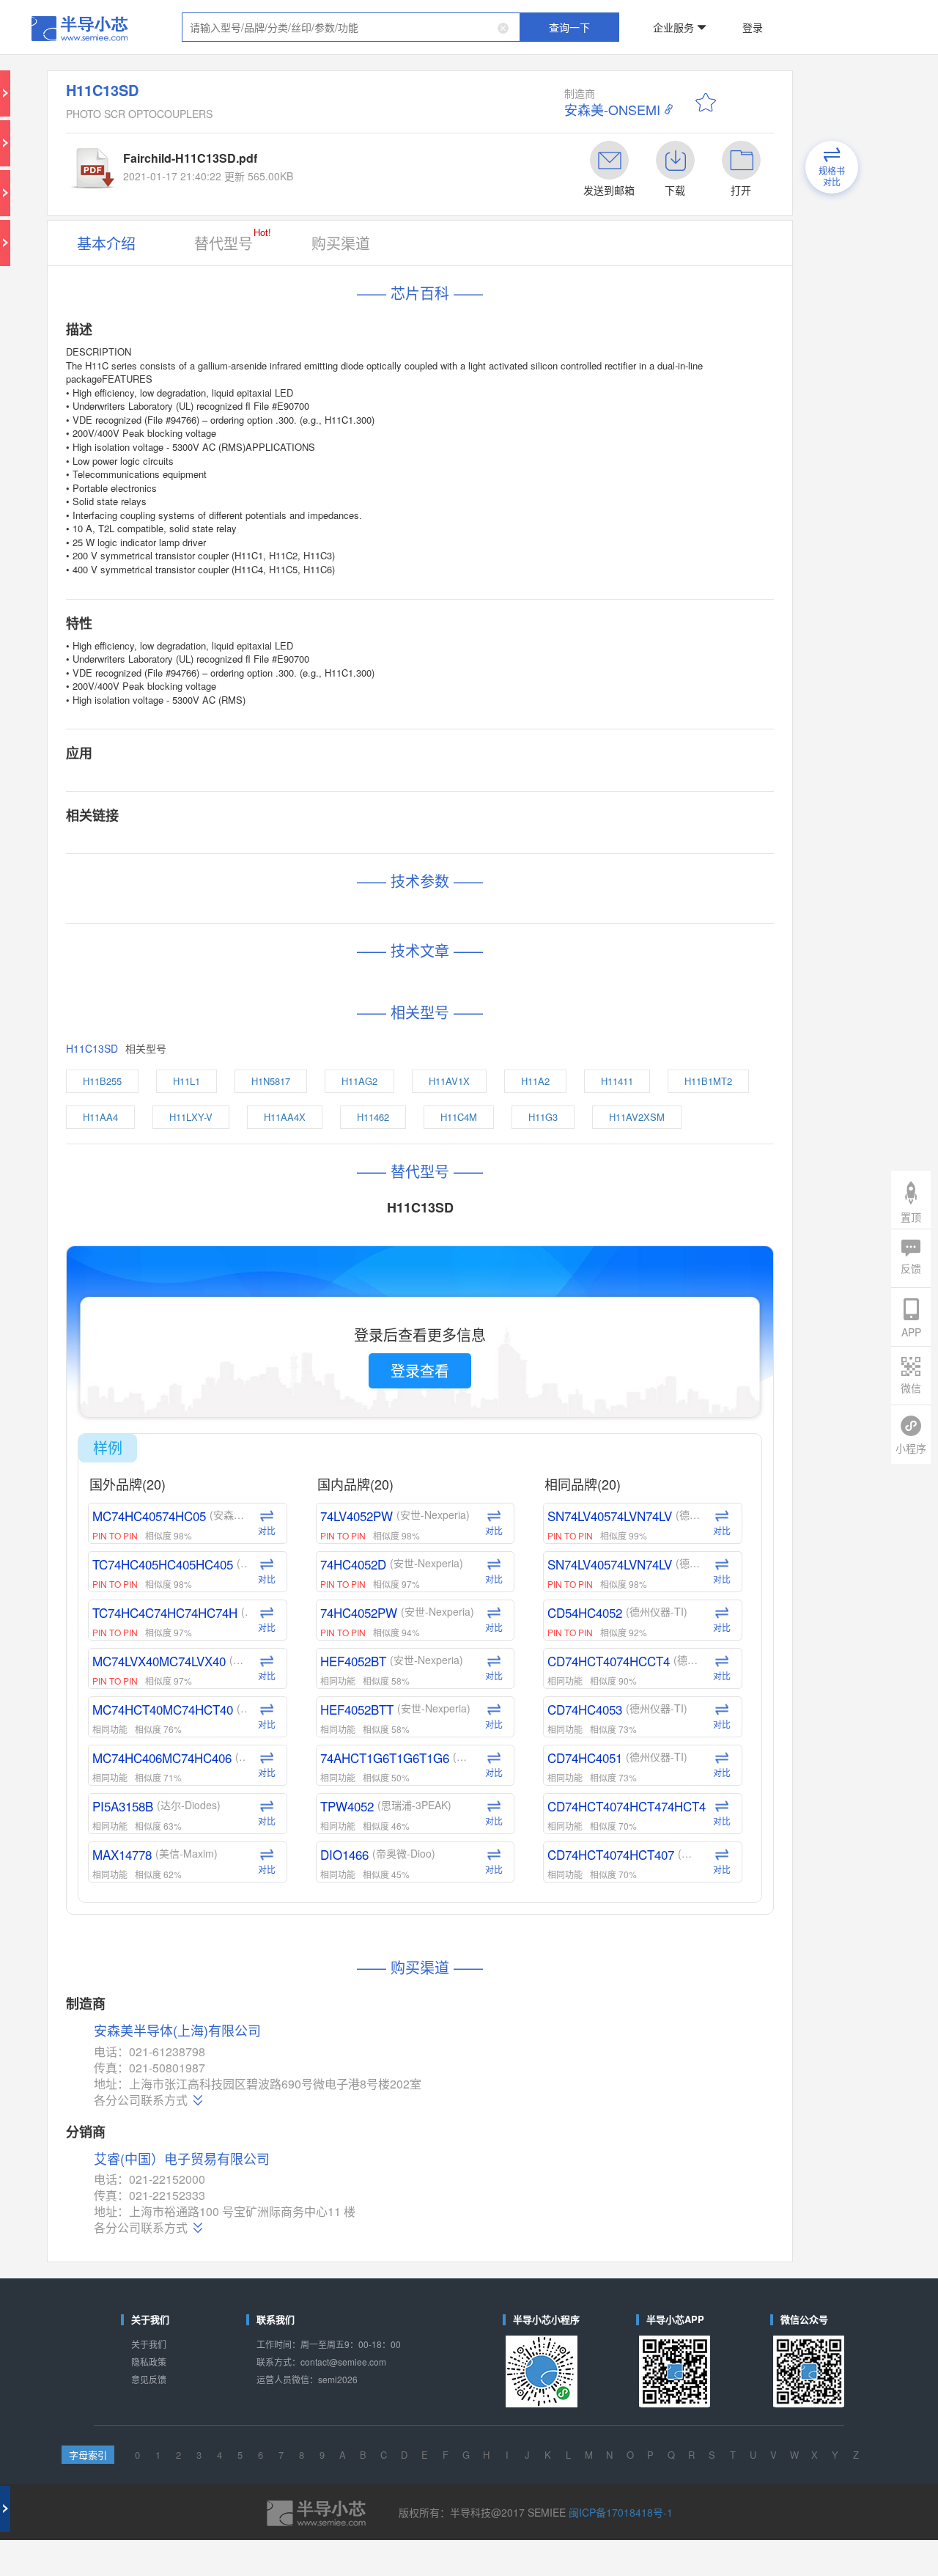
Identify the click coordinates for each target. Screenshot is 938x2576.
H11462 (466, 748)
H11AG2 (390, 724)
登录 (657, 18)
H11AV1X (451, 724)
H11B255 (214, 724)
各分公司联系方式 (240, 1428)
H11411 (565, 724)
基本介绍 (215, 163)
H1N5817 (329, 724)
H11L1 (272, 724)
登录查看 (424, 942)
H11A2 (510, 724)
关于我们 (215, 1591)
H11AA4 (280, 748)
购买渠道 (369, 163)
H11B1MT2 (216, 748)
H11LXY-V (341, 748)
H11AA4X (405, 748)
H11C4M (524, 748)
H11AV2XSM (219, 772)
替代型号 (299, 161)
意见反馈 (215, 1615)
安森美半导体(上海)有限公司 (263, 1382)
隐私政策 (215, 1603)
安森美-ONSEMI (553, 74)
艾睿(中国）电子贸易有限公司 (266, 1467)
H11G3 (581, 748)
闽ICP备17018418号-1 (568, 1704)
